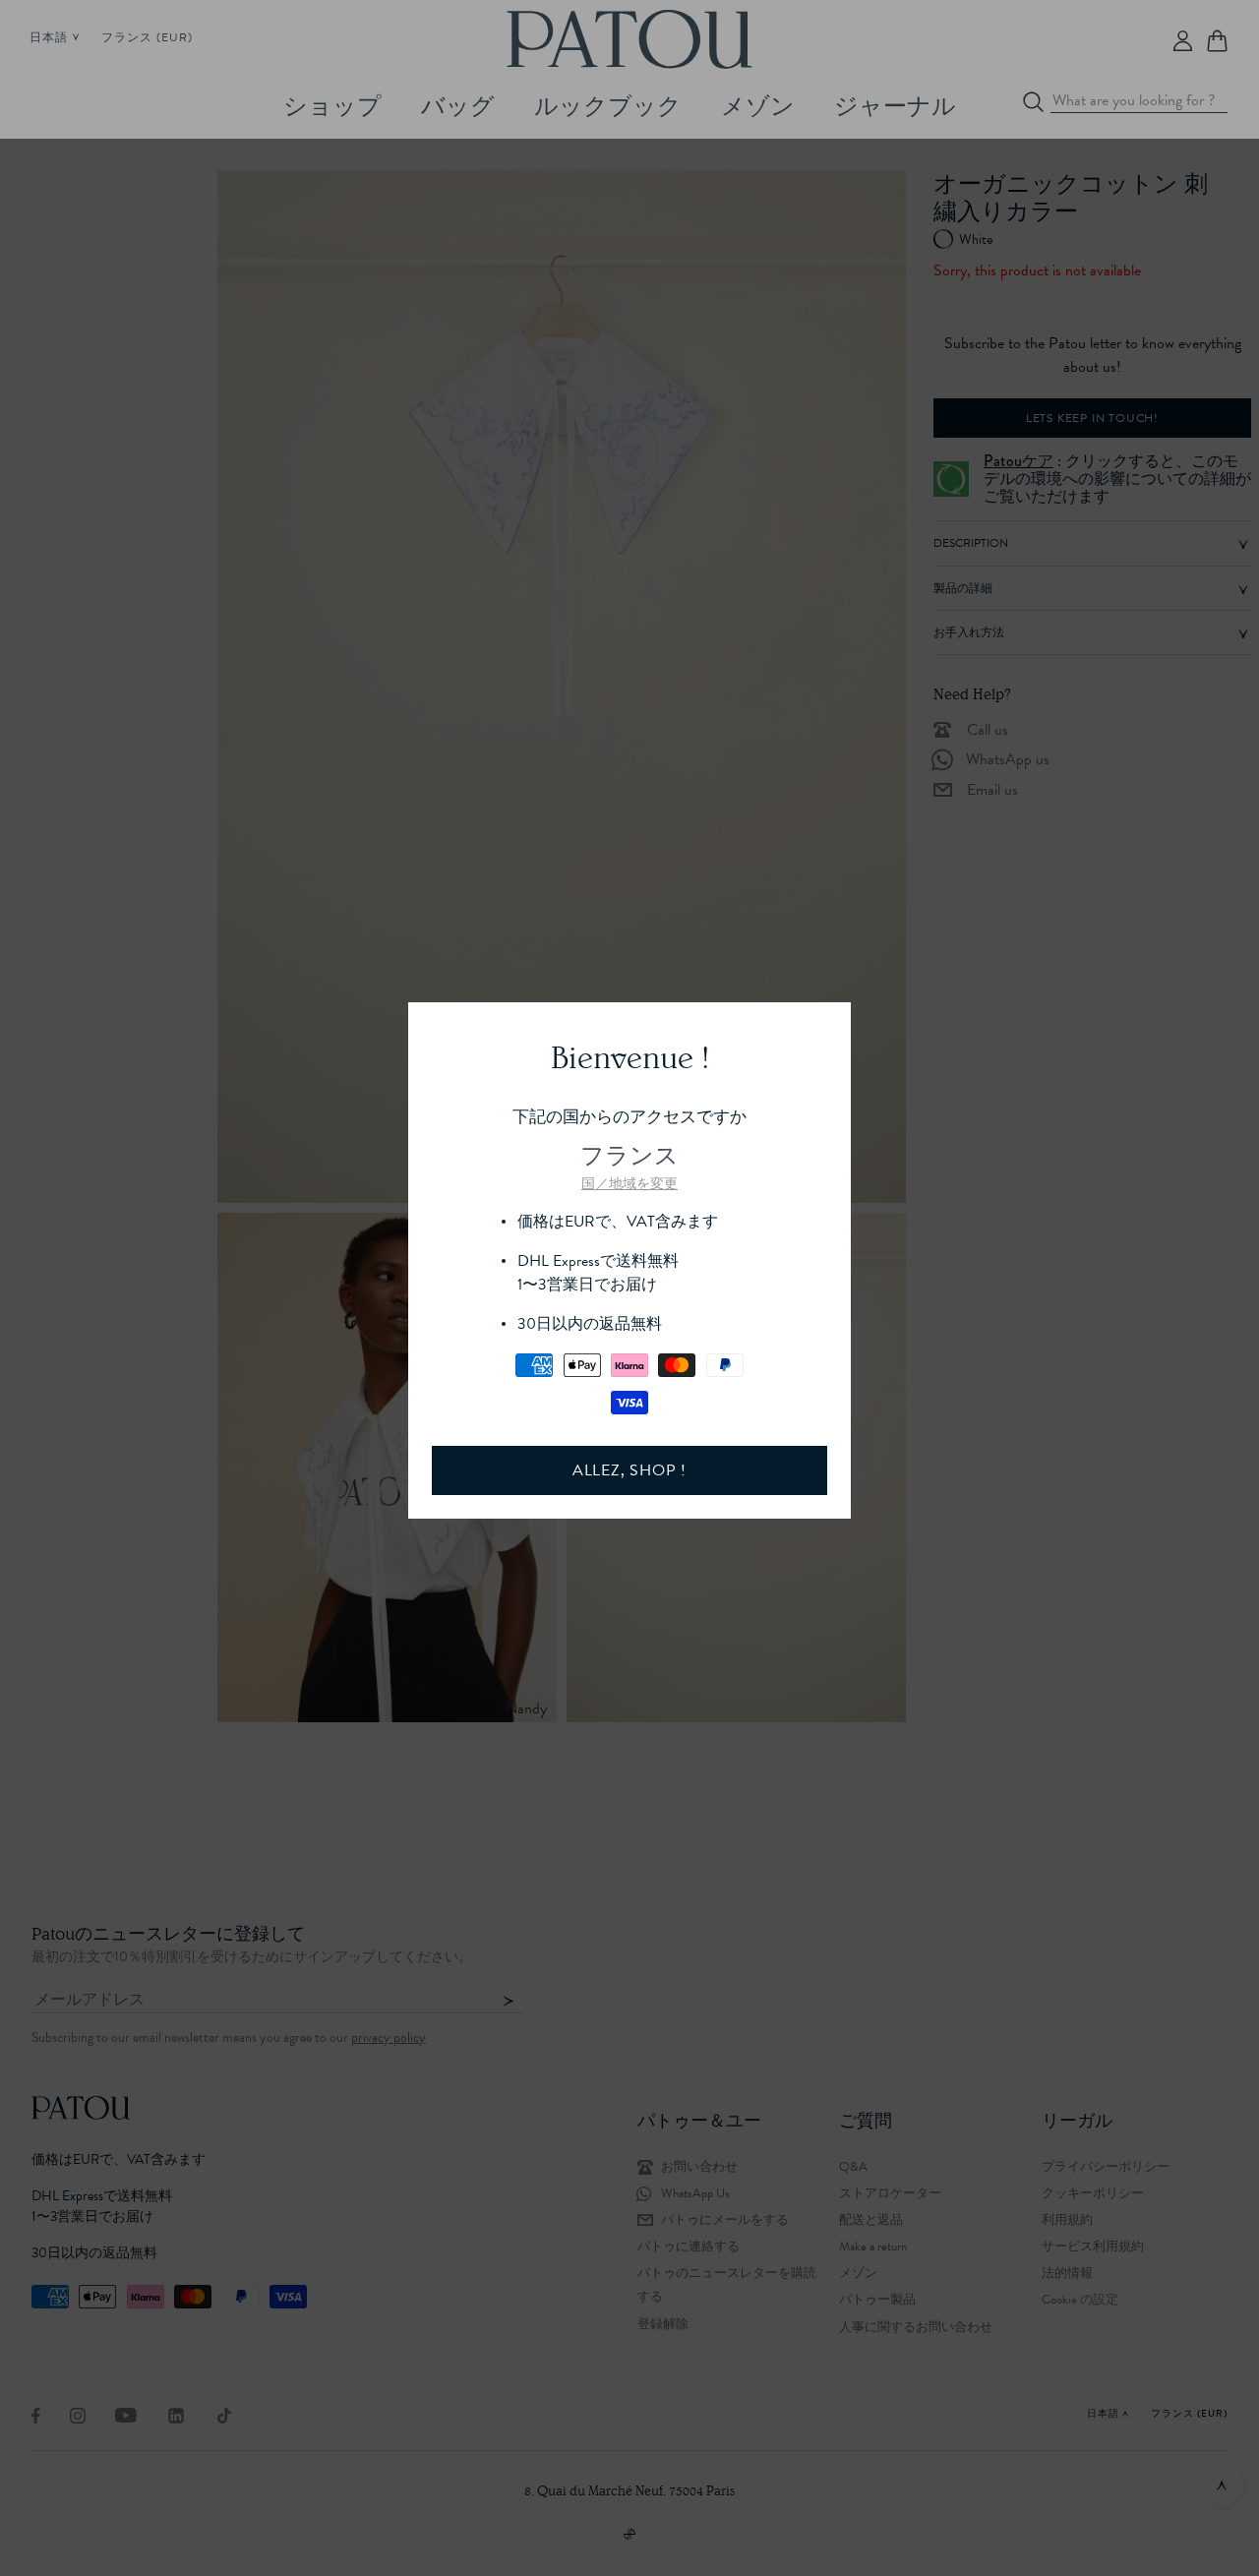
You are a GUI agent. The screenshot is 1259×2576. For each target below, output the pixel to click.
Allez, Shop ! (629, 1470)
